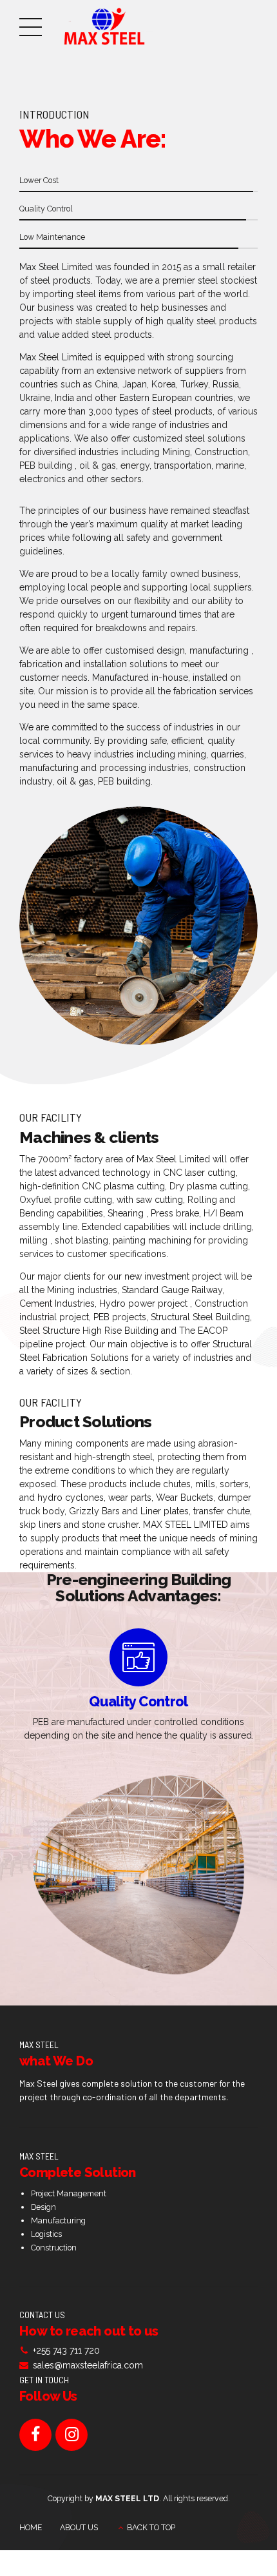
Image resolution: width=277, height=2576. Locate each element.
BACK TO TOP (151, 2527)
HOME (31, 2527)
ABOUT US (79, 2527)
